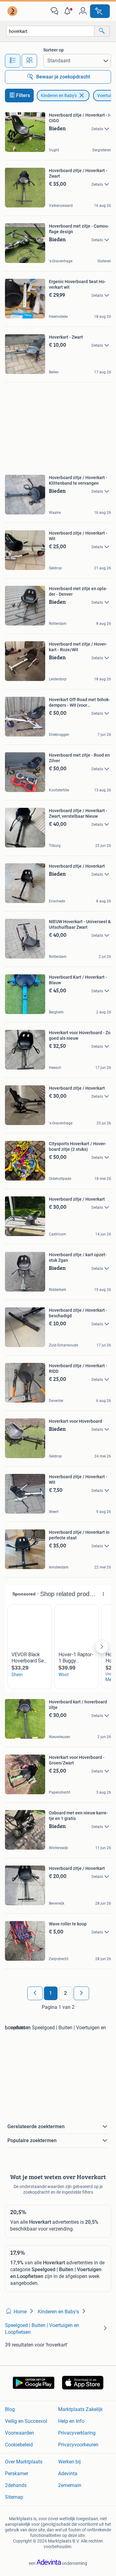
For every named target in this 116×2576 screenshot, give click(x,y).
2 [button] (65, 1993)
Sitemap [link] (14, 2497)
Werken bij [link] (69, 2462)
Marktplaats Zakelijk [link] (80, 2409)
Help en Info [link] (71, 2421)
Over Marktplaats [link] (24, 2462)
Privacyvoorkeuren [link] (78, 2445)
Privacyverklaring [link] (77, 2433)
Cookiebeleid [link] (19, 2445)
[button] (69, 11)
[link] (13, 11)
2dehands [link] (16, 2485)
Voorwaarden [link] (19, 2433)
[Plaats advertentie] (100, 11)
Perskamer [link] (17, 2474)
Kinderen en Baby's (59, 96)
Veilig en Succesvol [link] (26, 2421)
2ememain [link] (70, 2485)
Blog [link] (10, 2409)
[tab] (13, 61)
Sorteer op (54, 50)
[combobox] (50, 31)
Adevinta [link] (68, 2474)
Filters (23, 95)
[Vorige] (35, 1993)
